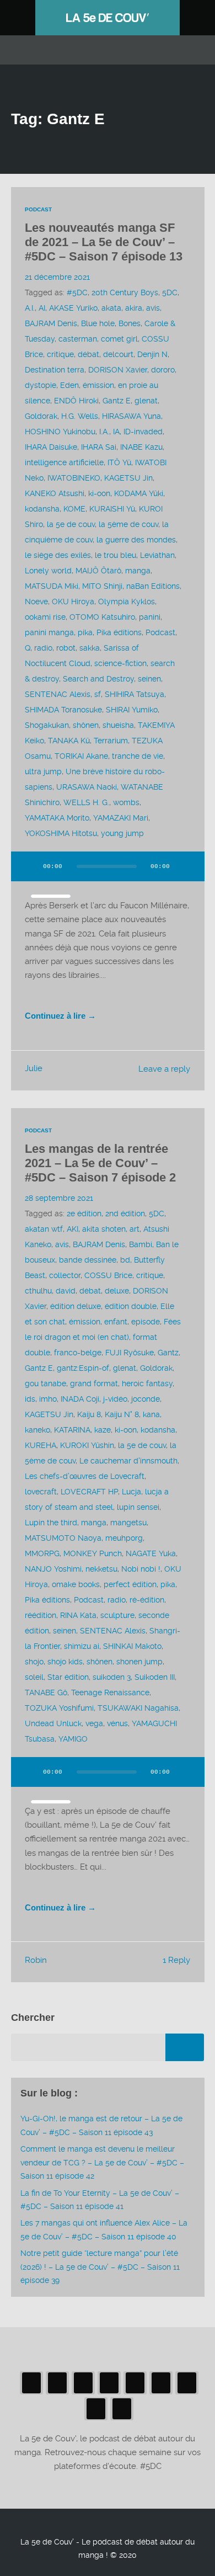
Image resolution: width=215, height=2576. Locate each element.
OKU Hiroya (73, 602)
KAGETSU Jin (128, 478)
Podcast (38, 209)
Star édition (68, 1677)
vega (94, 1723)
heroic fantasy (147, 1383)
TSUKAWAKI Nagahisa (138, 1708)
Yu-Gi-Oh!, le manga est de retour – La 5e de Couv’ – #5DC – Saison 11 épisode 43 (101, 2125)
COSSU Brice (108, 1275)
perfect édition (130, 1584)
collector (65, 1275)
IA (116, 432)
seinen (149, 679)
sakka (90, 648)
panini (150, 617)
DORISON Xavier (118, 370)
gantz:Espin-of (83, 1368)
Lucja (131, 1492)
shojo (34, 1662)
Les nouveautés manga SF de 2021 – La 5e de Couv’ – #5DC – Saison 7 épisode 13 (104, 242)
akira (134, 308)
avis (153, 308)
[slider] (51, 896)
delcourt (118, 354)
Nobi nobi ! (141, 1569)
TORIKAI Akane (81, 756)
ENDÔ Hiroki (76, 401)
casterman (78, 339)
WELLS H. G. (86, 802)
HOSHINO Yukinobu (60, 432)
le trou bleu (115, 555)
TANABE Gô (46, 1693)
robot (66, 648)
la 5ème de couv (128, 524)
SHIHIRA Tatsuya (135, 694)
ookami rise (45, 617)
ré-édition (147, 1600)
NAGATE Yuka (151, 1553)
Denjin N (152, 354)
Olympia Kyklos (127, 602)
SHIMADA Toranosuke (63, 710)
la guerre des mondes (136, 540)
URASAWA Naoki (87, 787)
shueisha (118, 725)
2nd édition (125, 1214)
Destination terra (55, 370)
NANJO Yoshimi (53, 1569)
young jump (122, 833)
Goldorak (41, 416)
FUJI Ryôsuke (130, 1353)
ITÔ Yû (119, 462)
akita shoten (104, 1229)
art (135, 1229)
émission (98, 385)
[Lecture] (30, 866)
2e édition (84, 1214)
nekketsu (101, 1569)
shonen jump (139, 1662)
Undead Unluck (53, 1723)
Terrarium (111, 741)
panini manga (49, 632)
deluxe (117, 1291)
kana (151, 1414)
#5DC (77, 292)
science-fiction (120, 663)
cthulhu (38, 1291)
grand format (94, 1383)
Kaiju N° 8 (122, 1414)
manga (138, 571)
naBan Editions (153, 586)
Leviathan (157, 555)
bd (125, 1260)
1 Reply (176, 1960)
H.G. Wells (80, 416)
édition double (131, 1306)
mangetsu (128, 1523)
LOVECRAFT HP (89, 1492)
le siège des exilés (58, 555)
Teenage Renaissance (110, 1693)
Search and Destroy (98, 679)
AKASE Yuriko (73, 308)
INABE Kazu (141, 447)
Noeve (36, 602)
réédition (41, 1615)
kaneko (37, 1430)
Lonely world (48, 571)
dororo (163, 370)
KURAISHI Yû (112, 509)
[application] (108, 873)
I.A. (104, 432)
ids (30, 1399)
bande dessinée (88, 1260)
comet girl (119, 339)
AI (42, 308)
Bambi (141, 1244)
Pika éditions (119, 632)
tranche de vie (138, 756)
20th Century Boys (125, 292)
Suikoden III (155, 1677)
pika (85, 632)
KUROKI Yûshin (87, 1445)
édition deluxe (76, 1306)
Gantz (168, 1353)
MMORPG (42, 1553)
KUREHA (41, 1445)
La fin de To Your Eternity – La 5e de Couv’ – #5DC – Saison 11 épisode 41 (100, 2200)
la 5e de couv (71, 524)
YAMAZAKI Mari (121, 818)
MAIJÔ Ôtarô (98, 571)
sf (98, 694)
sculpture (117, 1615)
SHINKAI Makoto (132, 1646)
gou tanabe (45, 1383)
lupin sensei (138, 1507)
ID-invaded (143, 432)
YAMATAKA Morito (57, 818)
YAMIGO (73, 1739)
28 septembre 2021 (59, 1198)
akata (111, 308)
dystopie (41, 385)
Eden (69, 385)
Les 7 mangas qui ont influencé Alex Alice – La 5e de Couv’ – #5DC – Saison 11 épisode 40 (104, 2229)
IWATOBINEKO (74, 478)
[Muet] (186, 866)
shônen (86, 725)
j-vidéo (115, 1399)
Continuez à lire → (60, 1016)
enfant (116, 1322)
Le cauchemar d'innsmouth (128, 1461)
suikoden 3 (112, 1677)
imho (48, 1399)
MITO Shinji (102, 586)
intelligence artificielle (64, 462)
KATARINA (72, 1430)
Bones (130, 323)
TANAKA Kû (69, 741)
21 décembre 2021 (57, 277)
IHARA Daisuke (51, 447)
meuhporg (124, 1538)
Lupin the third (51, 1523)
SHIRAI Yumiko (132, 710)
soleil (34, 1677)
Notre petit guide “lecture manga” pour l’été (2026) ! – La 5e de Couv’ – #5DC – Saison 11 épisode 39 (100, 2267)
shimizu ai (82, 1646)
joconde (146, 1399)
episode (146, 1322)
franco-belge (78, 1353)
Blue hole (98, 323)
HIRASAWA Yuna (131, 416)
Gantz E (117, 401)
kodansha (42, 509)
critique (60, 354)
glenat (146, 401)
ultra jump (43, 771)
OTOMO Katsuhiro (102, 617)
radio (43, 648)
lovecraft (41, 1492)
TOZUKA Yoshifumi (59, 1708)
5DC (170, 292)
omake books (76, 1584)
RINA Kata (78, 1615)
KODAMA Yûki (139, 493)
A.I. (30, 308)
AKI (72, 1229)
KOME (74, 509)
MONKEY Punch (93, 1553)
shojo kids (65, 1662)
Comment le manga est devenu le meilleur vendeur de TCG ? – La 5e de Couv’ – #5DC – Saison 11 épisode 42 (102, 2162)
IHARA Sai (99, 447)
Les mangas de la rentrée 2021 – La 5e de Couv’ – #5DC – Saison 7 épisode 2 (100, 1163)
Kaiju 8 (89, 1414)
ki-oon (99, 493)
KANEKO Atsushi (55, 493)
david (66, 1291)
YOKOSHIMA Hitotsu (61, 833)
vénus (117, 1723)
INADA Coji (80, 1399)
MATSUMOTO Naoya (63, 1538)
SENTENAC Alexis (58, 694)
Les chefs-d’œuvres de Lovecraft (85, 1476)
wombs (126, 802)
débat (88, 354)
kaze (103, 1430)
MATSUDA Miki (52, 586)
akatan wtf (44, 1229)
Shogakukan (47, 725)
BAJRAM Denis (51, 323)
